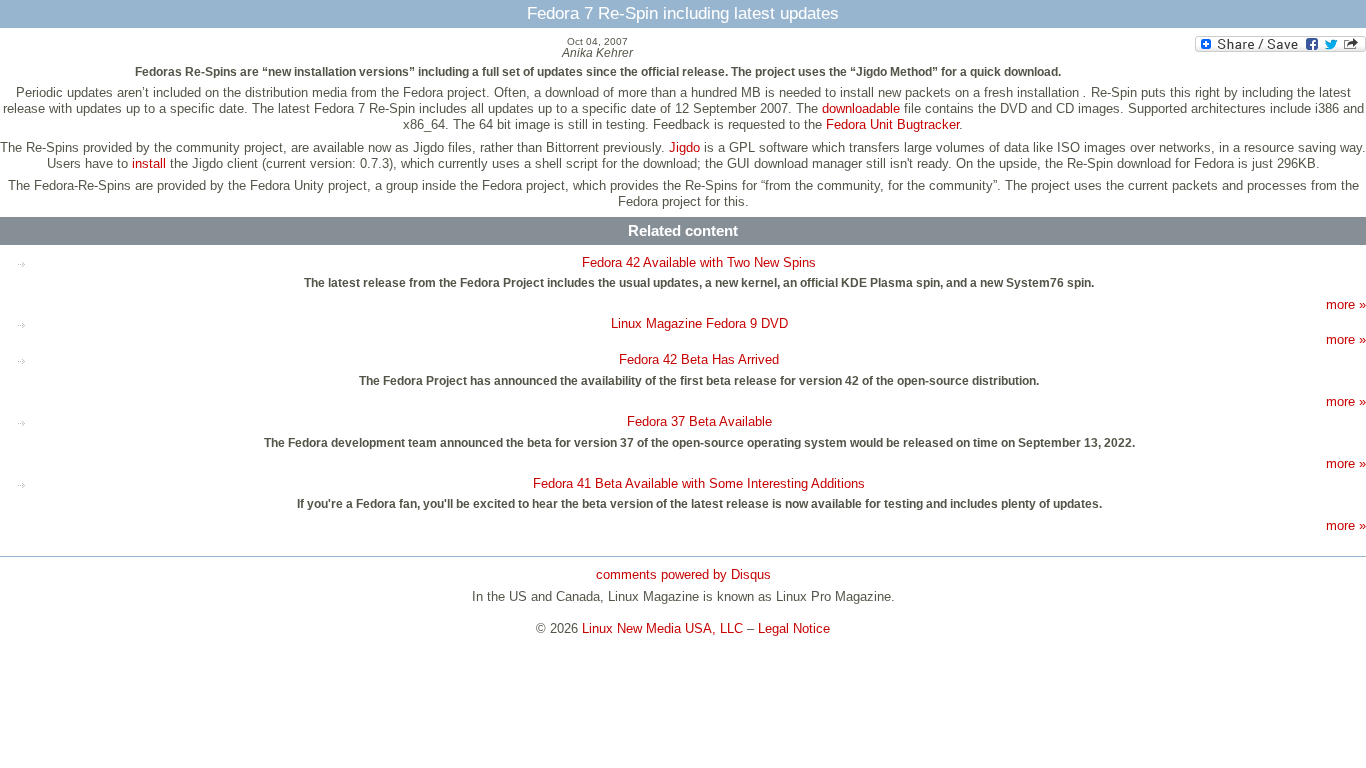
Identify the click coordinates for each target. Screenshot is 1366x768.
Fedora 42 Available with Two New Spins (699, 262)
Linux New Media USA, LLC (662, 628)
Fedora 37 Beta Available (699, 421)
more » (1346, 304)
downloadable (861, 108)
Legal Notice (794, 628)
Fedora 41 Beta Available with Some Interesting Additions (699, 483)
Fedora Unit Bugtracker (892, 124)
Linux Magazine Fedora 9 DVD (699, 323)
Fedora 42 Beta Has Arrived (699, 359)
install (149, 163)
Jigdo (684, 147)
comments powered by (683, 574)
